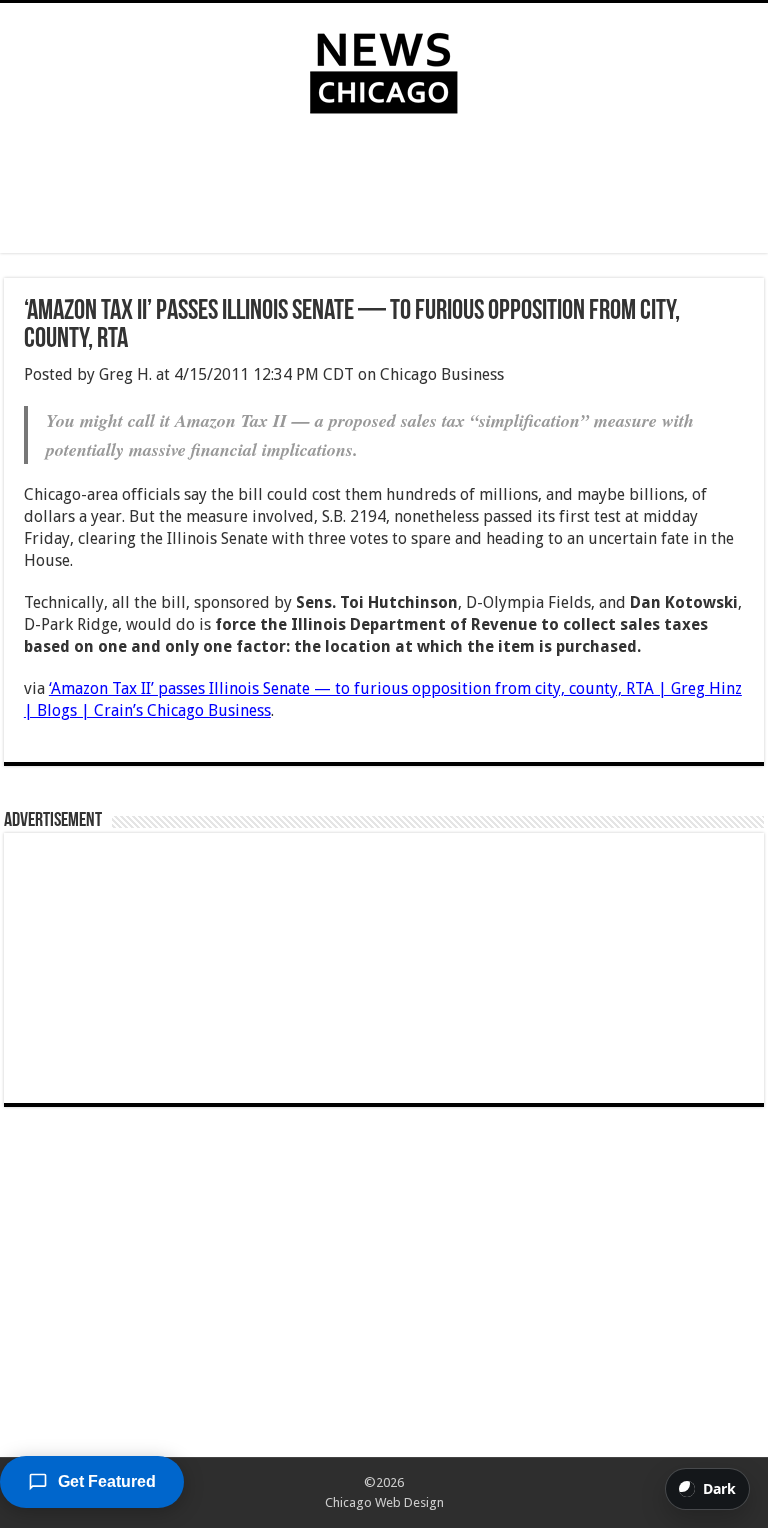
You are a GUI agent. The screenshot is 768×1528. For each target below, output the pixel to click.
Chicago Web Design (384, 1502)
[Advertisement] (384, 188)
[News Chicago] (384, 69)
